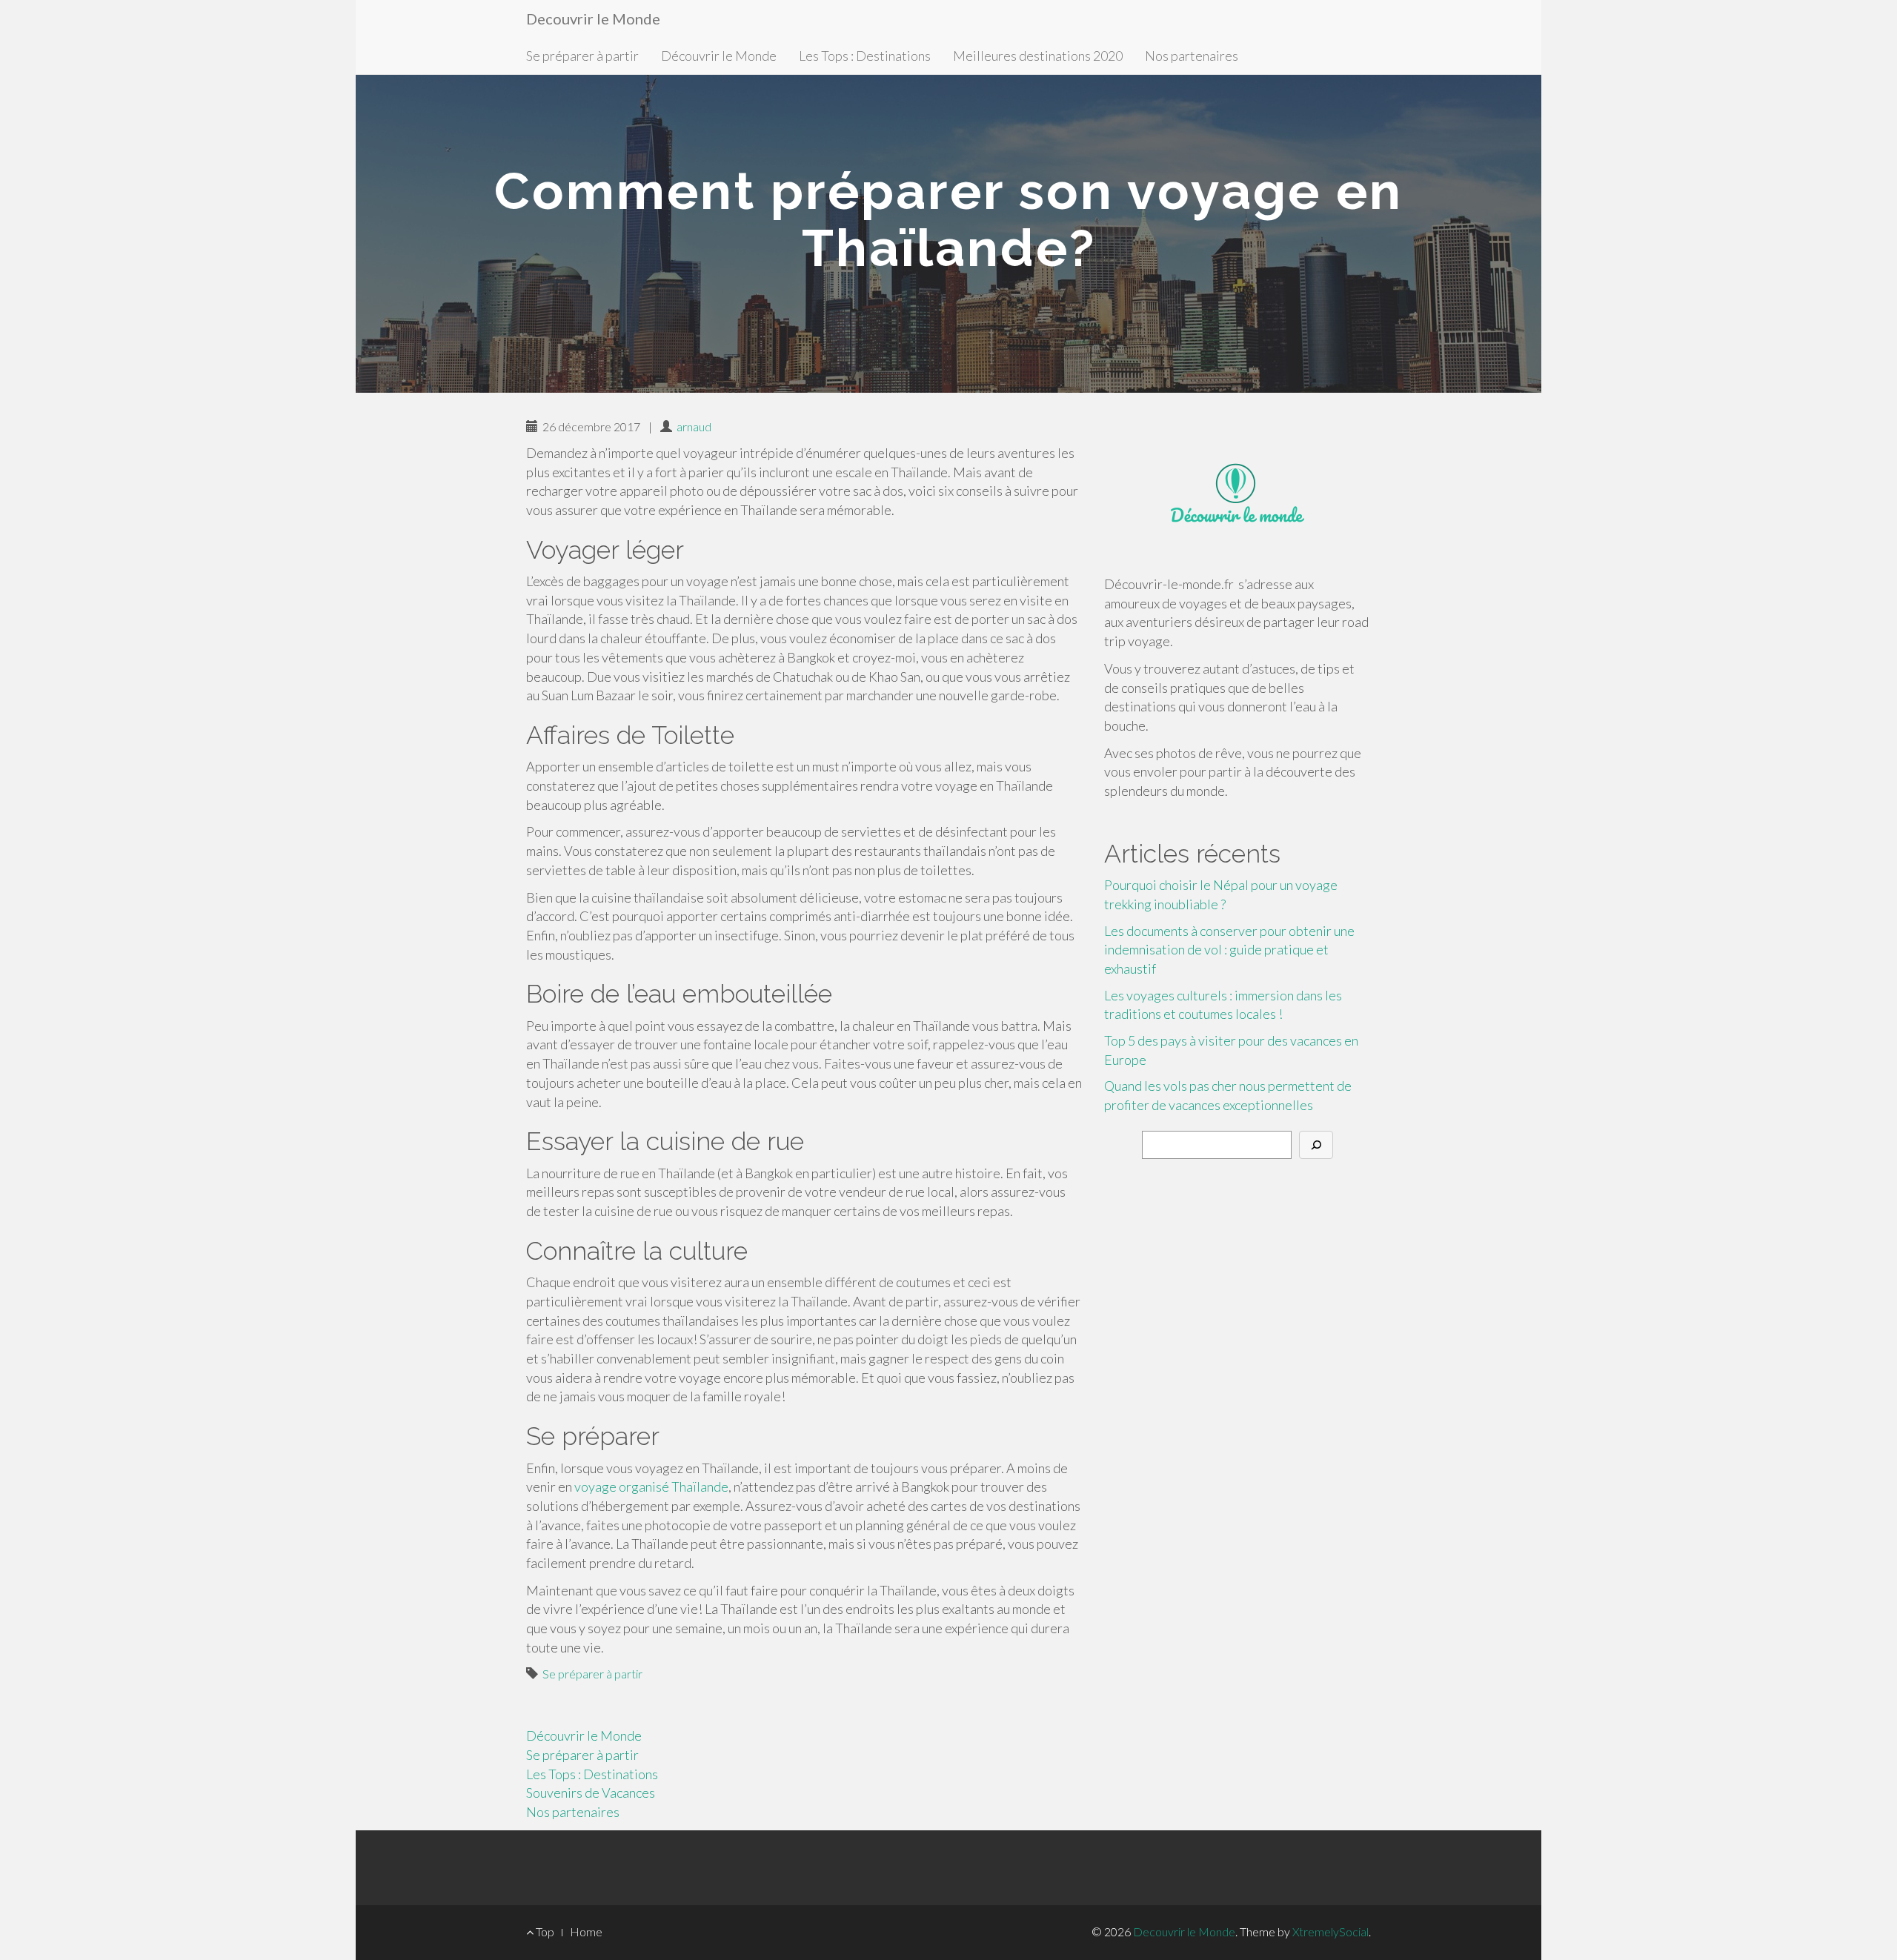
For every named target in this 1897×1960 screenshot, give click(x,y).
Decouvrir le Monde (593, 19)
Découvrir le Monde (719, 56)
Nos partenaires (1192, 56)
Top (544, 1931)
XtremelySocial (1330, 1931)
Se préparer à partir (582, 56)
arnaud (694, 426)
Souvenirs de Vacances (591, 1793)
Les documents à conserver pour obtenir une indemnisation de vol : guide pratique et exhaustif (1229, 950)
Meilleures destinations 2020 (1038, 56)
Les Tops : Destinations (865, 56)
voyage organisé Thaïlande (651, 1486)
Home (586, 1931)
